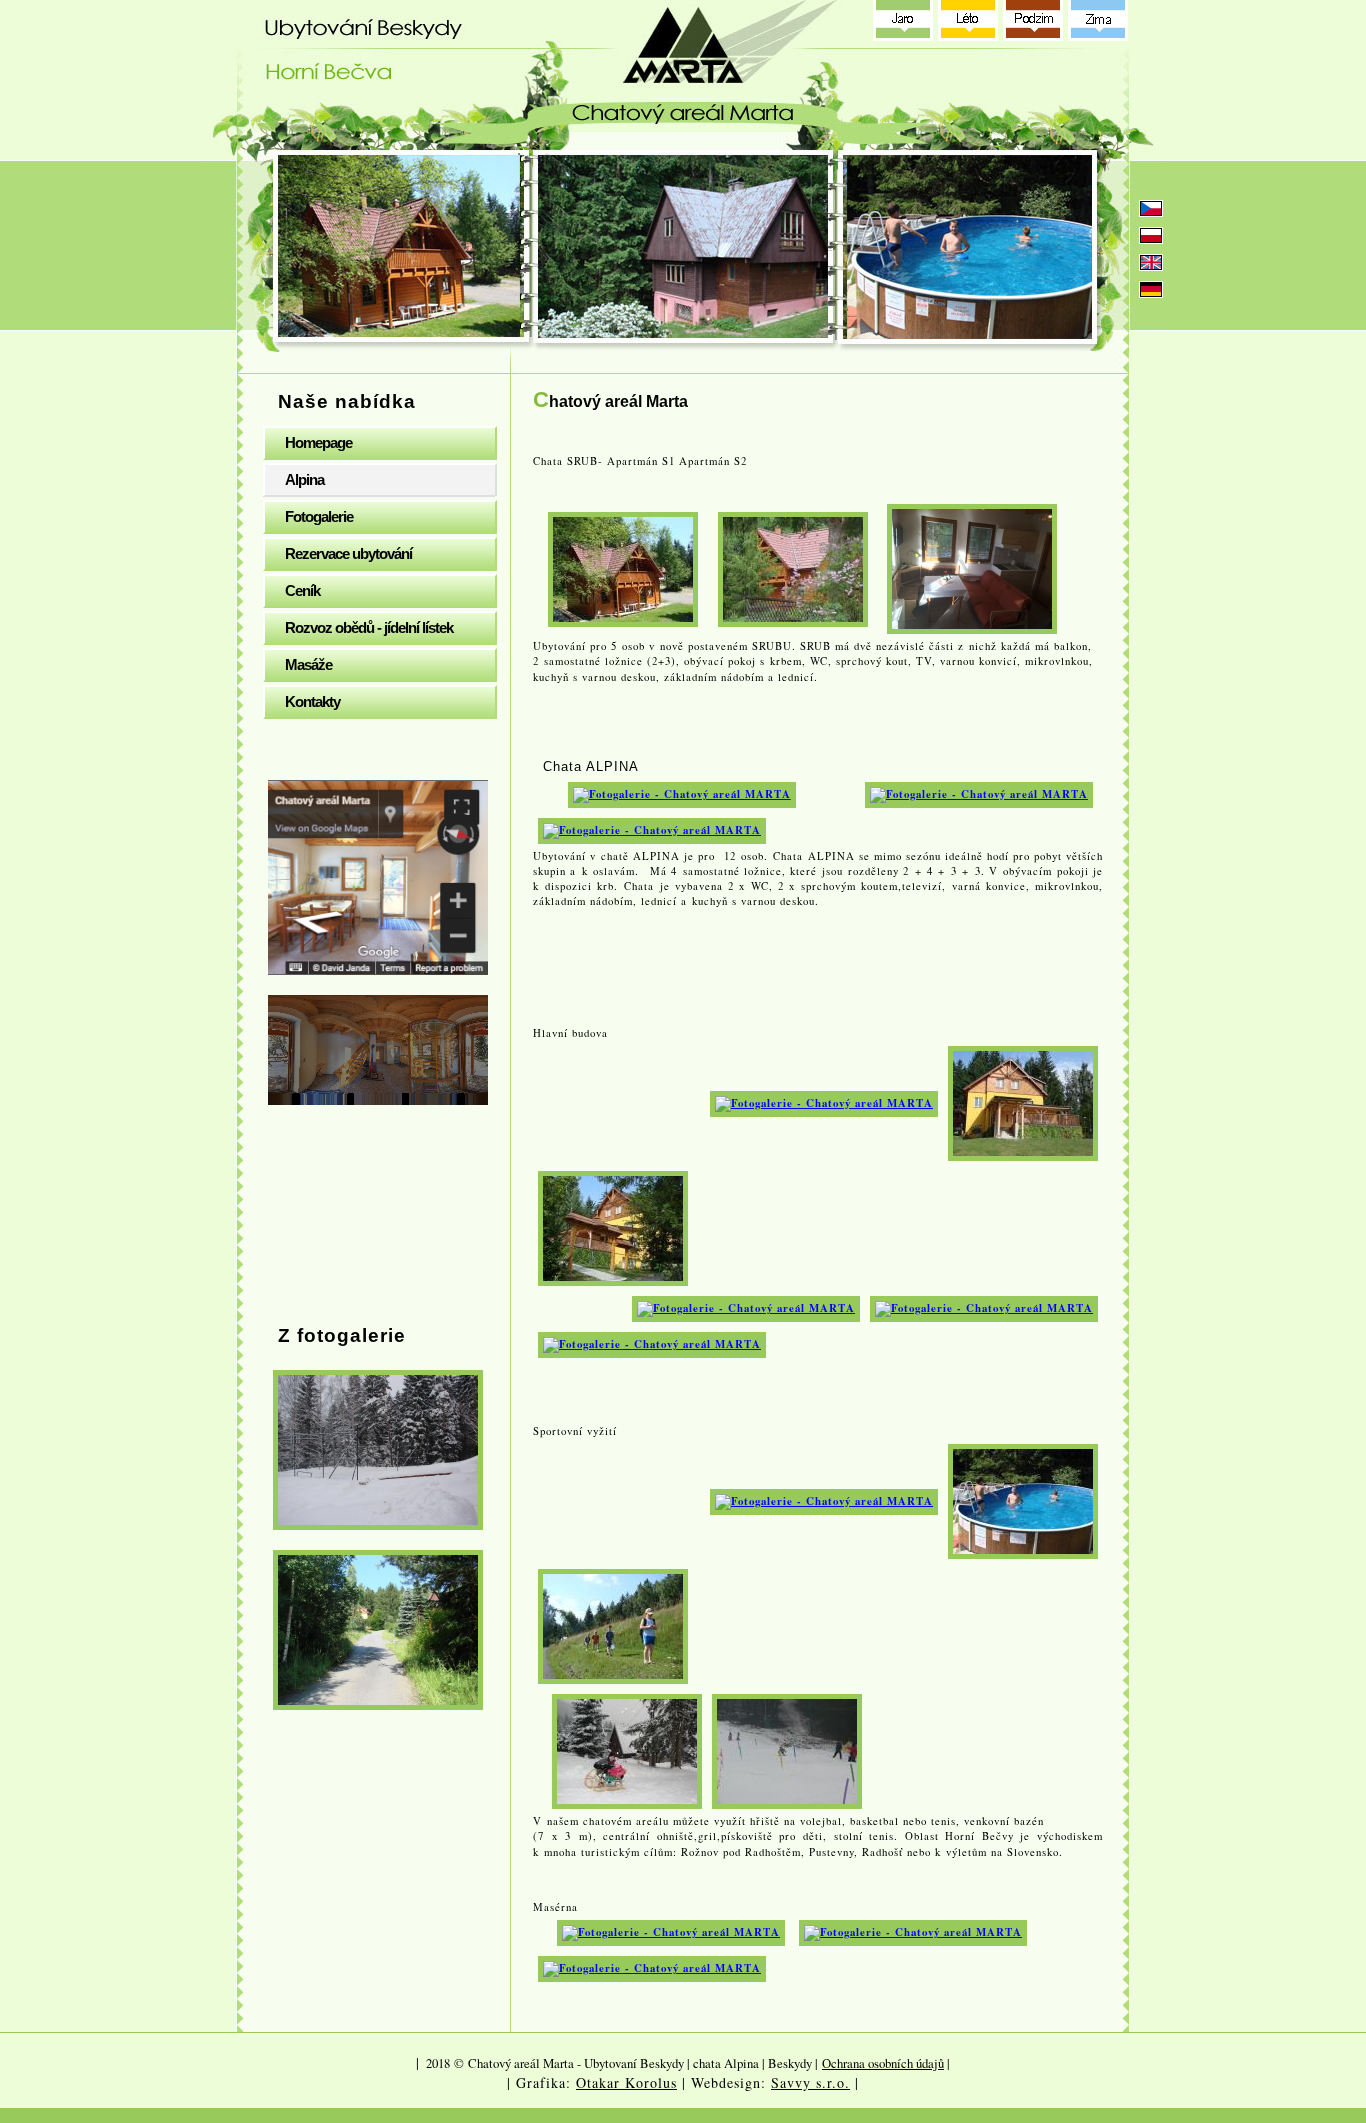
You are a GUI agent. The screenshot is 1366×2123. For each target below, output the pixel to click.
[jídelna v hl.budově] (746, 1308)
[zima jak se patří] (627, 1750)
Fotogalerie (319, 516)
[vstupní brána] (613, 1227)
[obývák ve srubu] (972, 566)
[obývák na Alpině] (652, 829)
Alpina (304, 479)
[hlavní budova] (1023, 1102)
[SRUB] (623, 566)
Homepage (318, 442)
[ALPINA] (682, 793)
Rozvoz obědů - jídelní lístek (369, 627)
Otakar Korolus (626, 2082)
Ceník (302, 590)
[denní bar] (984, 1308)
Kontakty (312, 701)
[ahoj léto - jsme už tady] (824, 1500)
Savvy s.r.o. (810, 2082)
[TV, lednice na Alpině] (979, 793)
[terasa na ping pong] (824, 1102)
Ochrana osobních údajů (883, 2063)
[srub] (793, 566)
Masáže (308, 664)
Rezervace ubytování (348, 553)
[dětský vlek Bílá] (787, 1750)
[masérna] (671, 1932)
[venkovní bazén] (1023, 1500)
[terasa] (652, 1344)
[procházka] (613, 1625)
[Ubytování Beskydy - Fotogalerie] (378, 1450)
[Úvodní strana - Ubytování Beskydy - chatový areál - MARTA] (688, 75)
